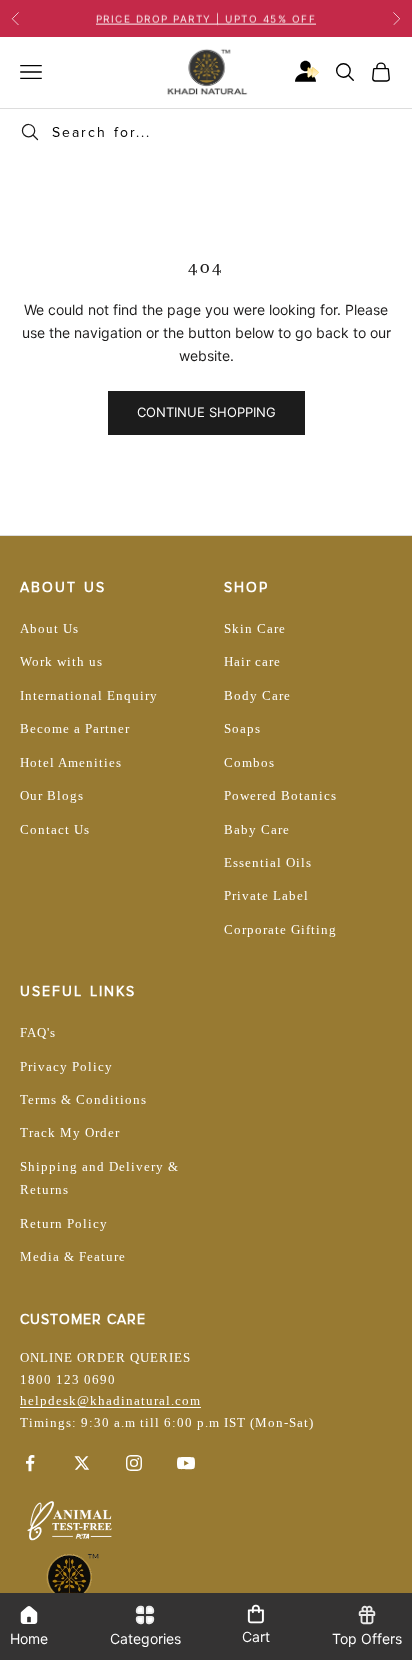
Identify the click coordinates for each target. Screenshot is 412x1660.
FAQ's (38, 1032)
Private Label (266, 895)
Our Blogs (52, 795)
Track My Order (70, 1132)
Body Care (257, 695)
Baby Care (257, 829)
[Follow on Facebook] (30, 1463)
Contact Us (55, 829)
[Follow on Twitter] (82, 1463)
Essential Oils (268, 862)
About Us (49, 628)
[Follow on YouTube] (186, 1463)
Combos (249, 762)
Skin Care (255, 628)
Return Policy (64, 1223)
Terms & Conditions (83, 1099)
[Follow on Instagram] (134, 1463)
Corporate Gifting (280, 929)
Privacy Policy (66, 1066)
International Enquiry (89, 695)
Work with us (61, 661)
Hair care (252, 661)
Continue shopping (206, 412)
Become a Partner (75, 728)
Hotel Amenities (71, 762)
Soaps (242, 728)
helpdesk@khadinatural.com (110, 1400)
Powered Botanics (280, 795)
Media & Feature (73, 1256)
